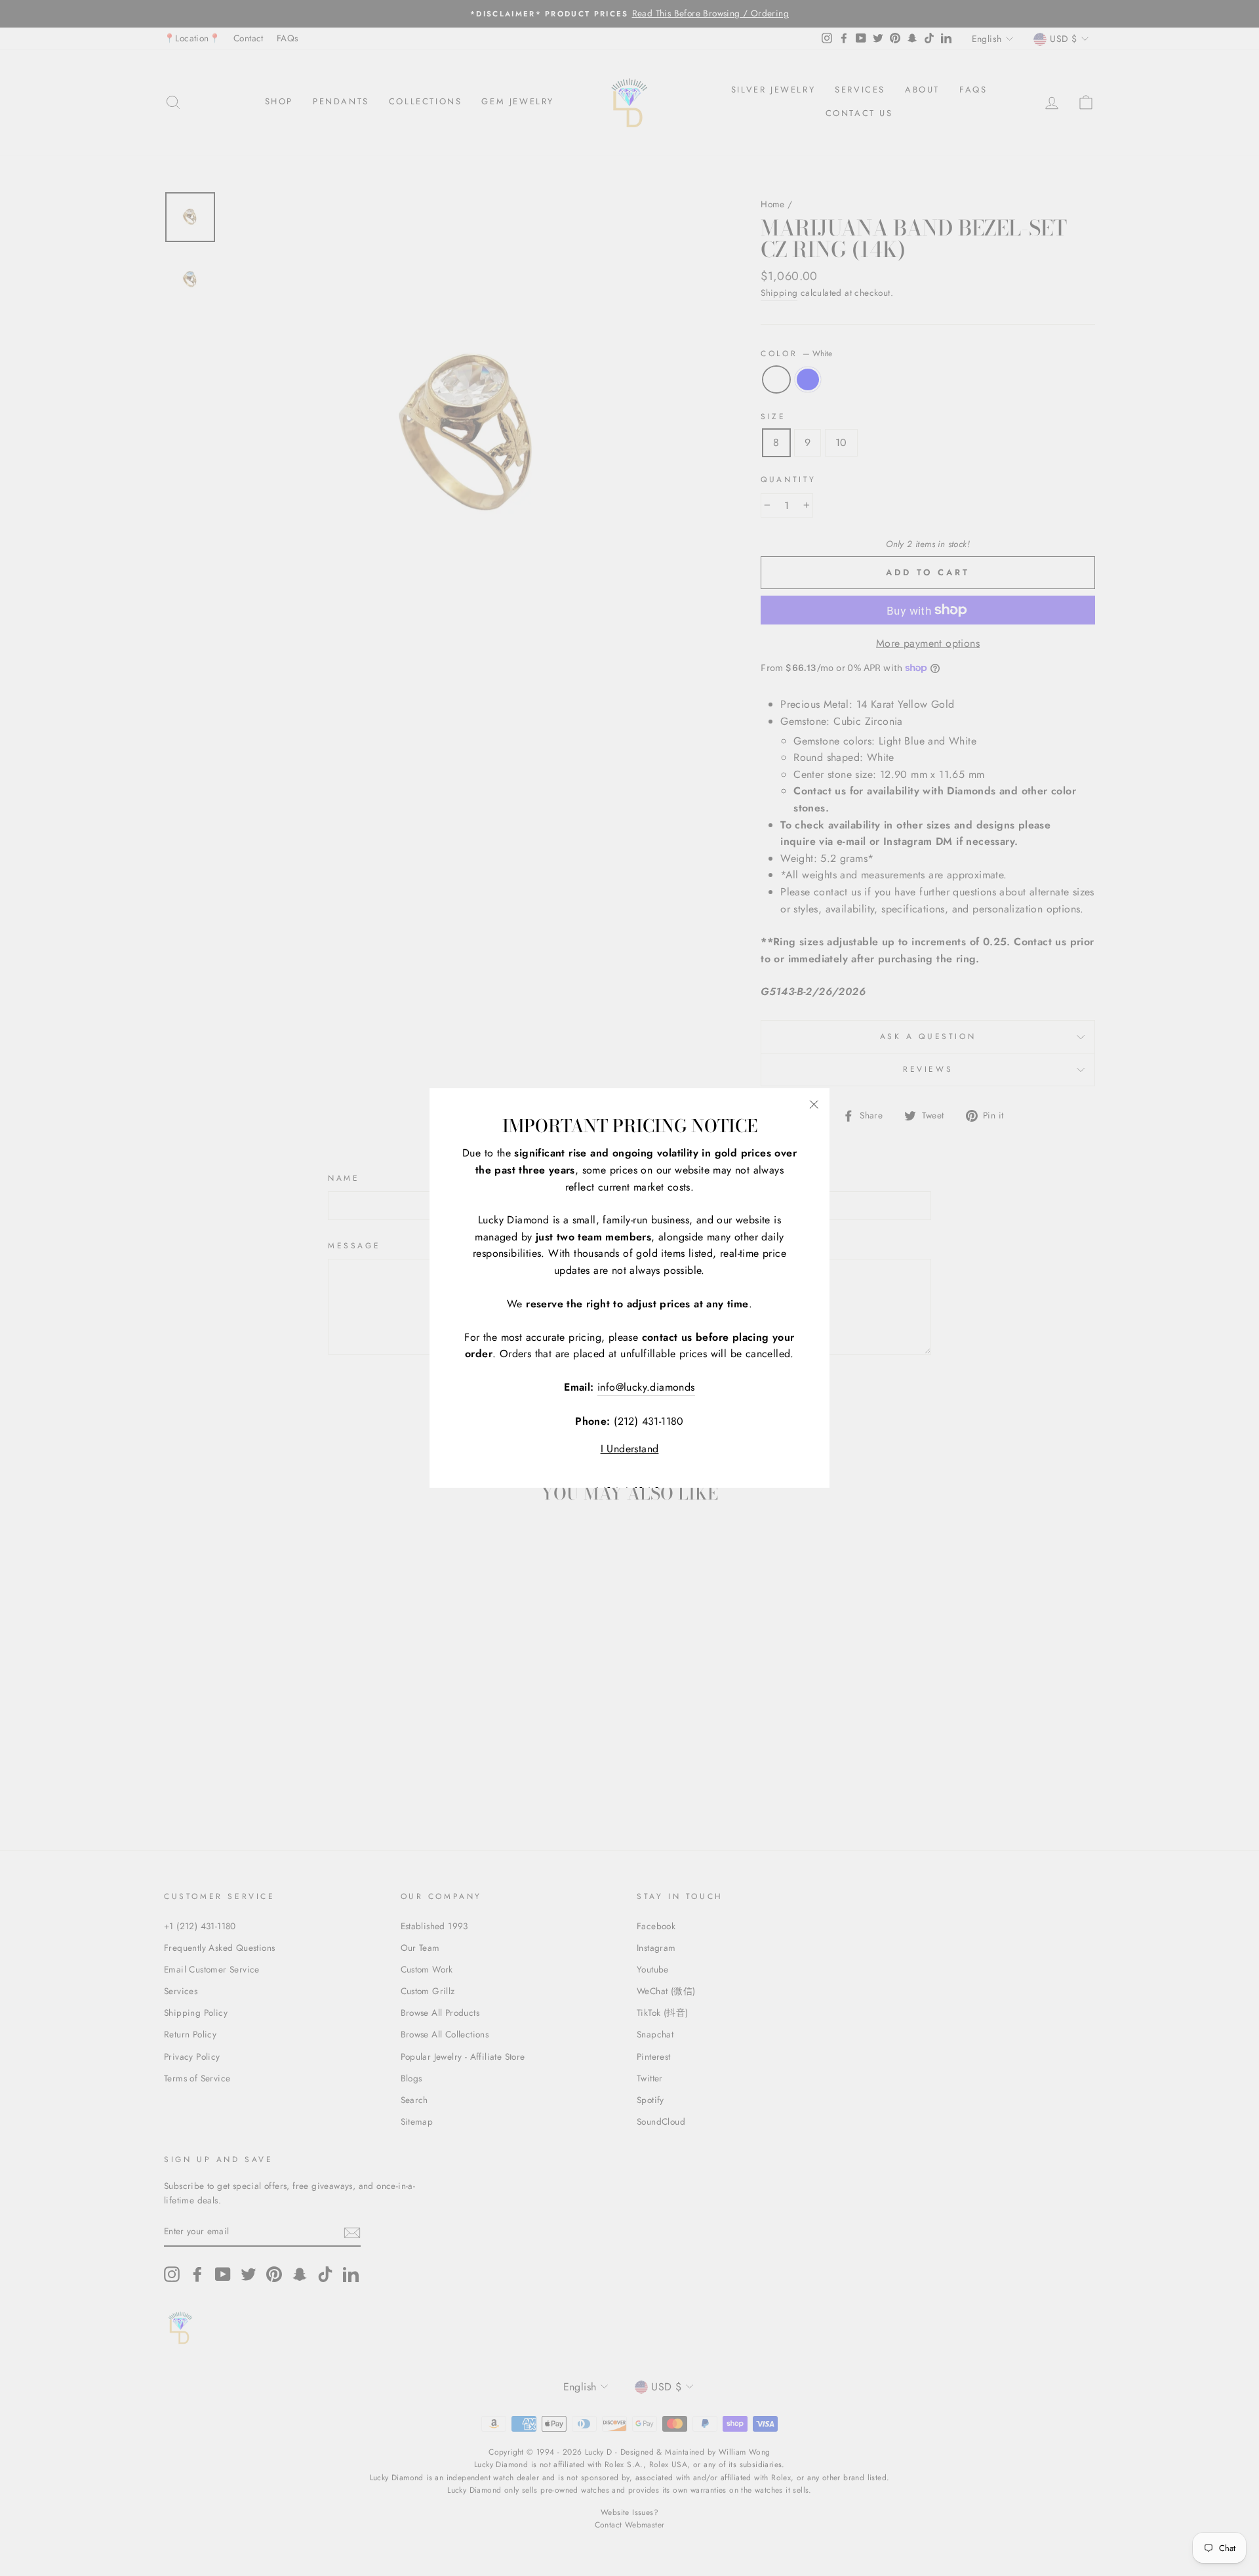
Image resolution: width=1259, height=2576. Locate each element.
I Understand (630, 1449)
